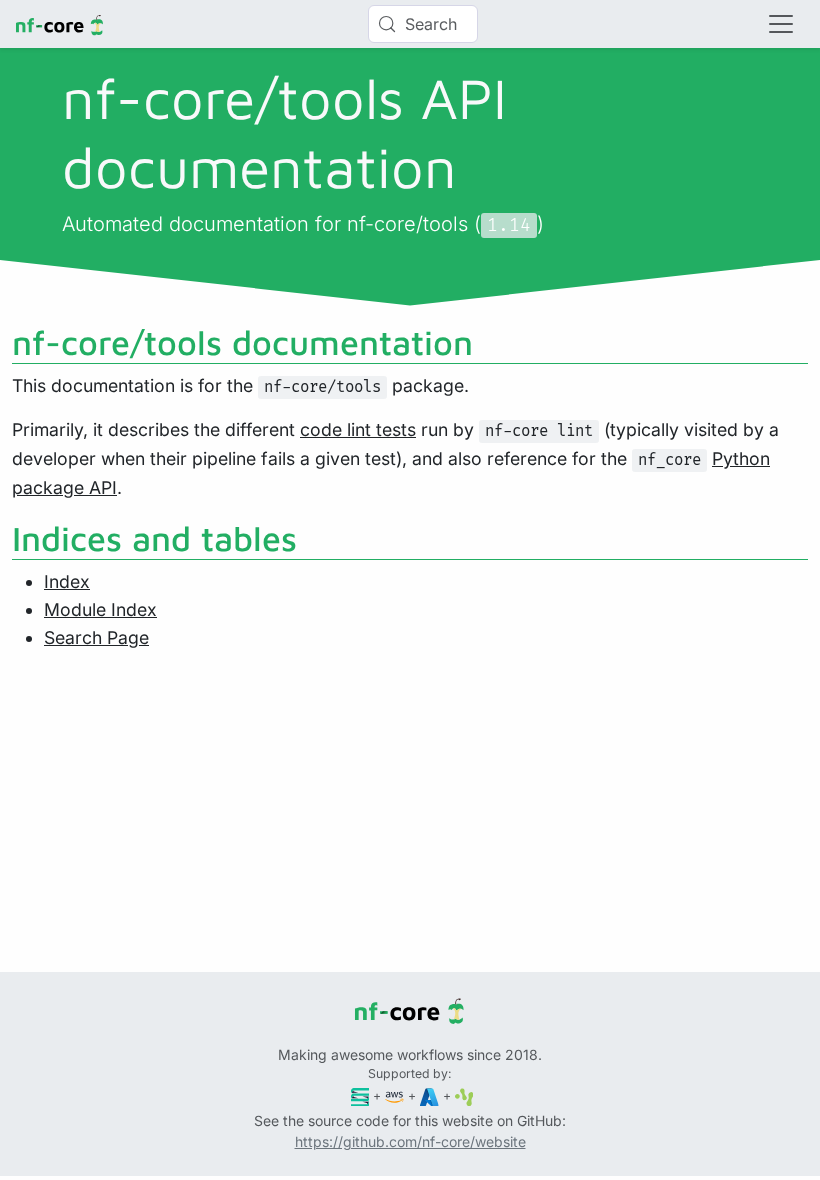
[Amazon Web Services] (394, 1095)
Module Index (100, 609)
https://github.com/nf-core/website (410, 1141)
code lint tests (358, 429)
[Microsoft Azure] (429, 1095)
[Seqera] (360, 1095)
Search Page (96, 637)
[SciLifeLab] (464, 1095)
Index (67, 581)
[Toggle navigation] (781, 24)
